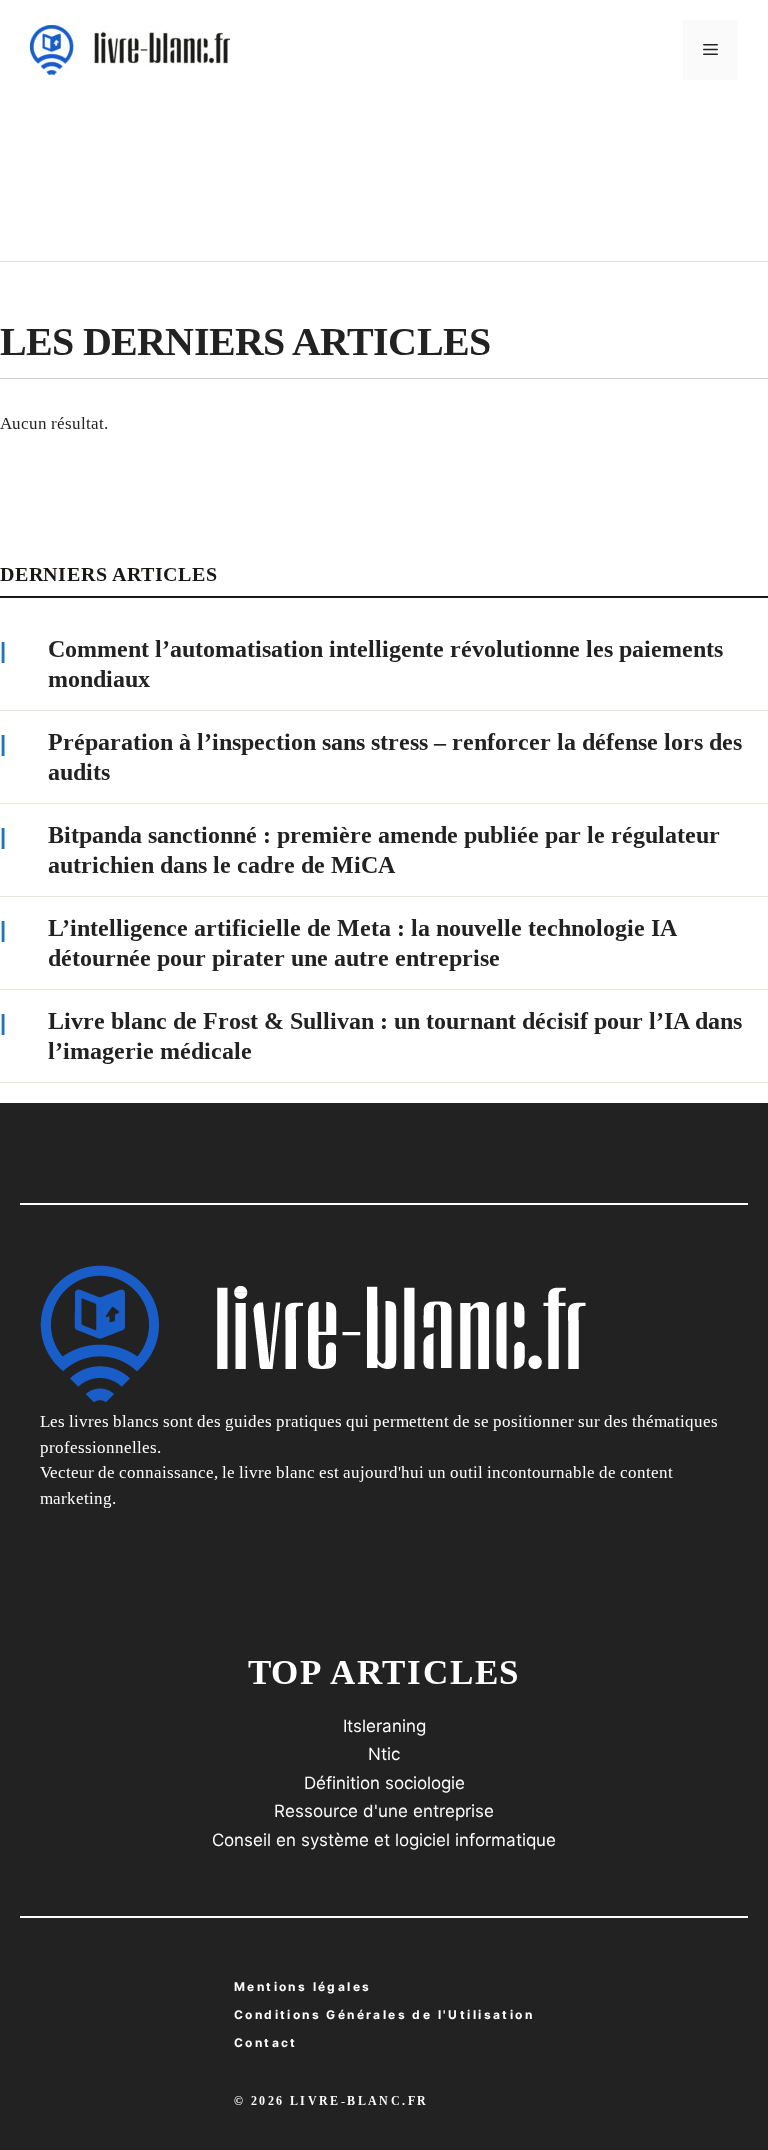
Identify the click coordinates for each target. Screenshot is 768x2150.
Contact (266, 2042)
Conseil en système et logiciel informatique (384, 1840)
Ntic (384, 1754)
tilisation (384, 2014)
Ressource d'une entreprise (384, 1811)
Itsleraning (384, 1726)
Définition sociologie (384, 1783)
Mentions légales (302, 1986)
